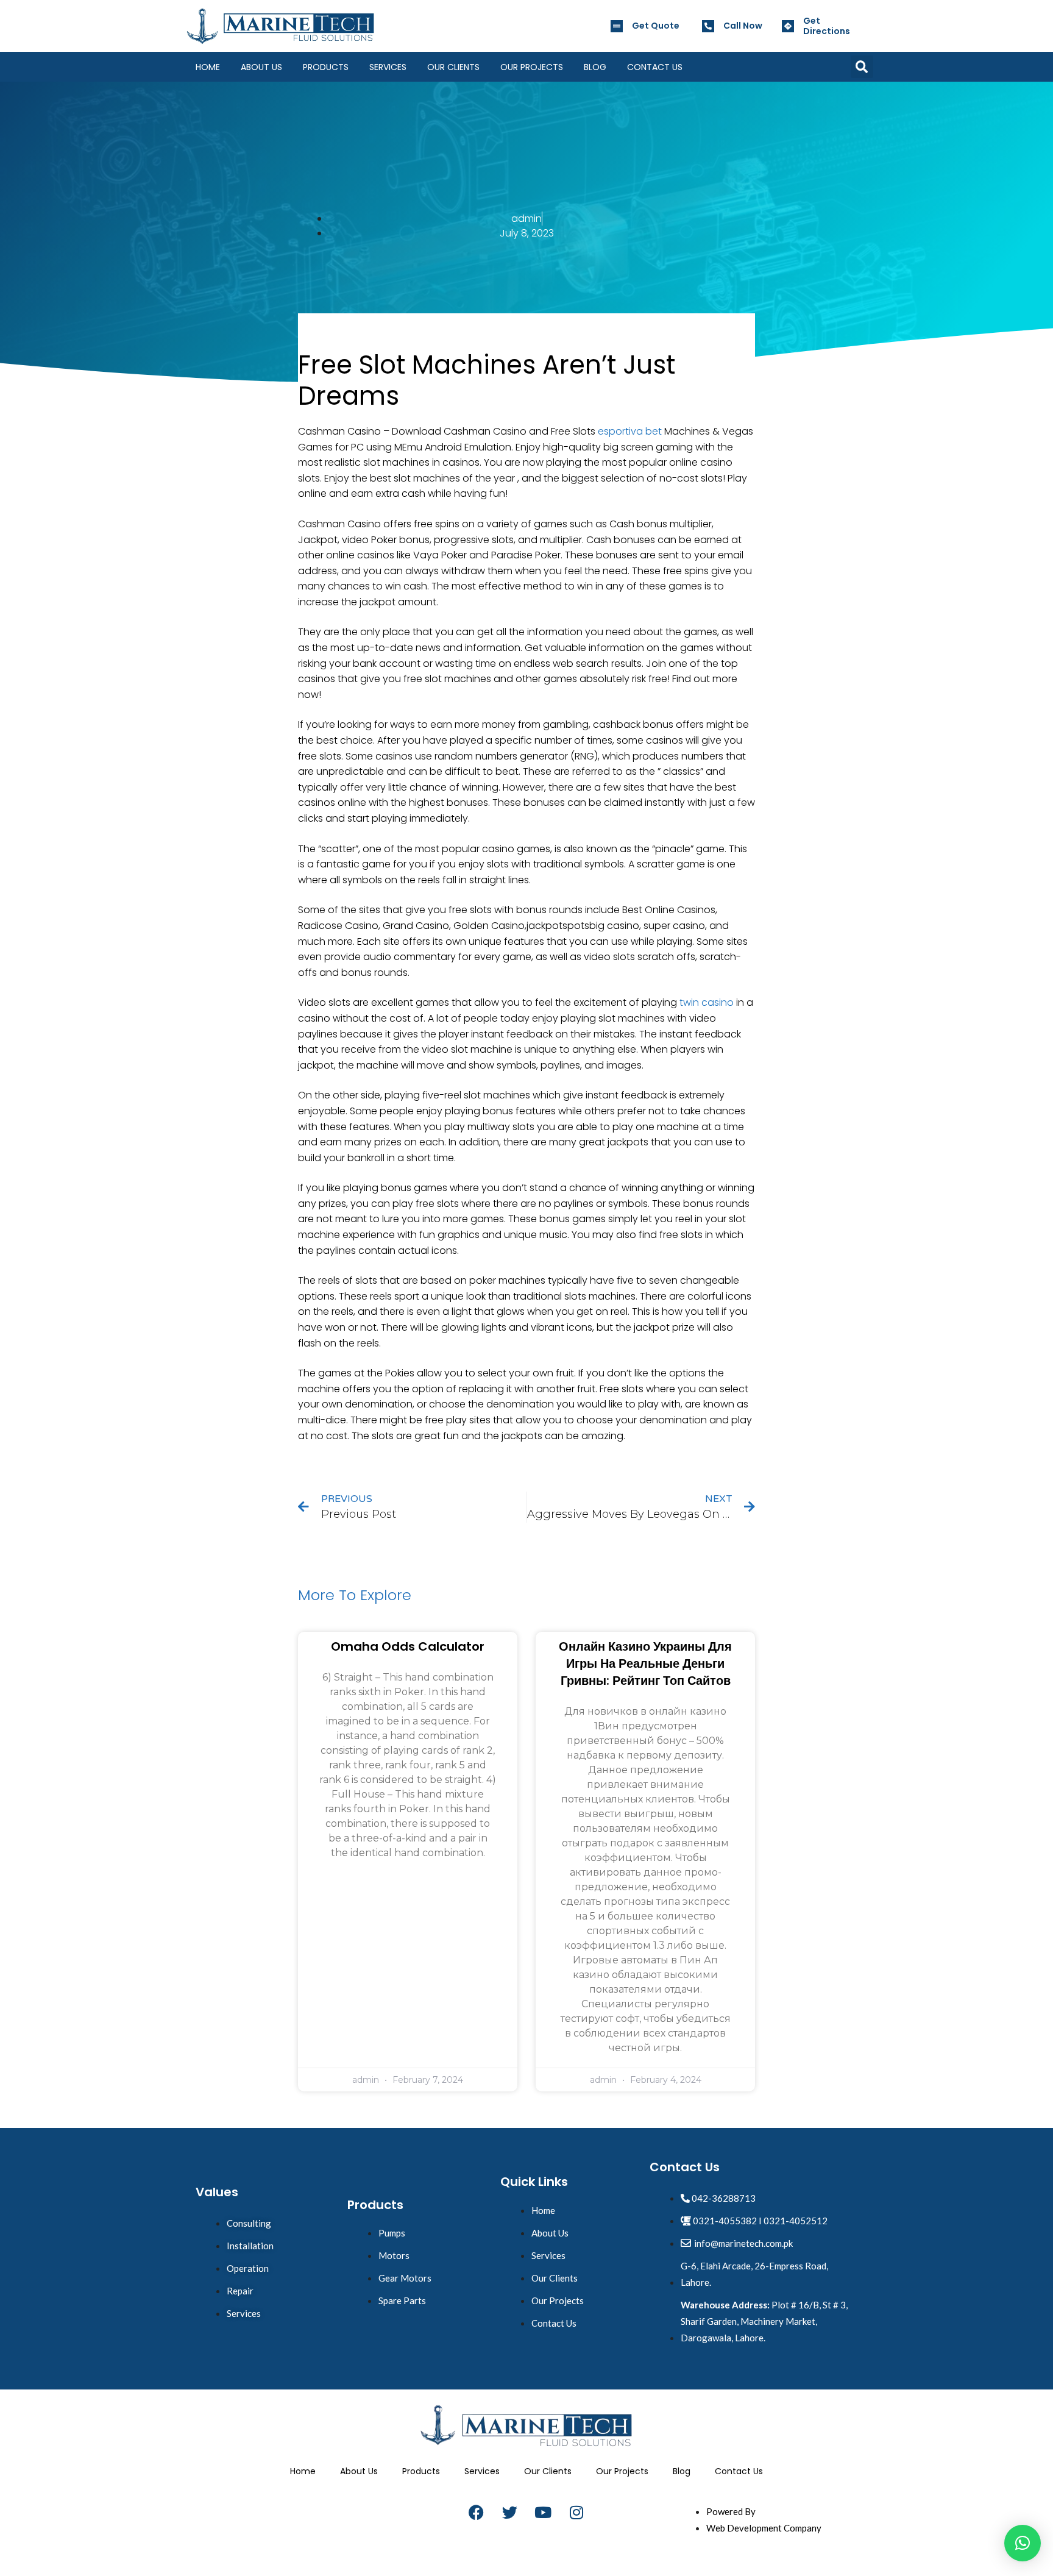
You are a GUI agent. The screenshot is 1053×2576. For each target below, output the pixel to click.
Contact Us (655, 67)
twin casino (707, 1002)
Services (388, 67)
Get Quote (656, 26)
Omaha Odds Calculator (408, 1646)
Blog (595, 67)
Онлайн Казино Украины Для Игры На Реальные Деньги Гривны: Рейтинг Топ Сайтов (645, 1663)
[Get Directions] (788, 26)
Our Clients (453, 67)
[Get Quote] (617, 26)
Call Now (743, 26)
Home (208, 67)
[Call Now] (708, 26)
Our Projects (532, 67)
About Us (261, 67)
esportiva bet (630, 431)
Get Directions (827, 26)
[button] (862, 67)
